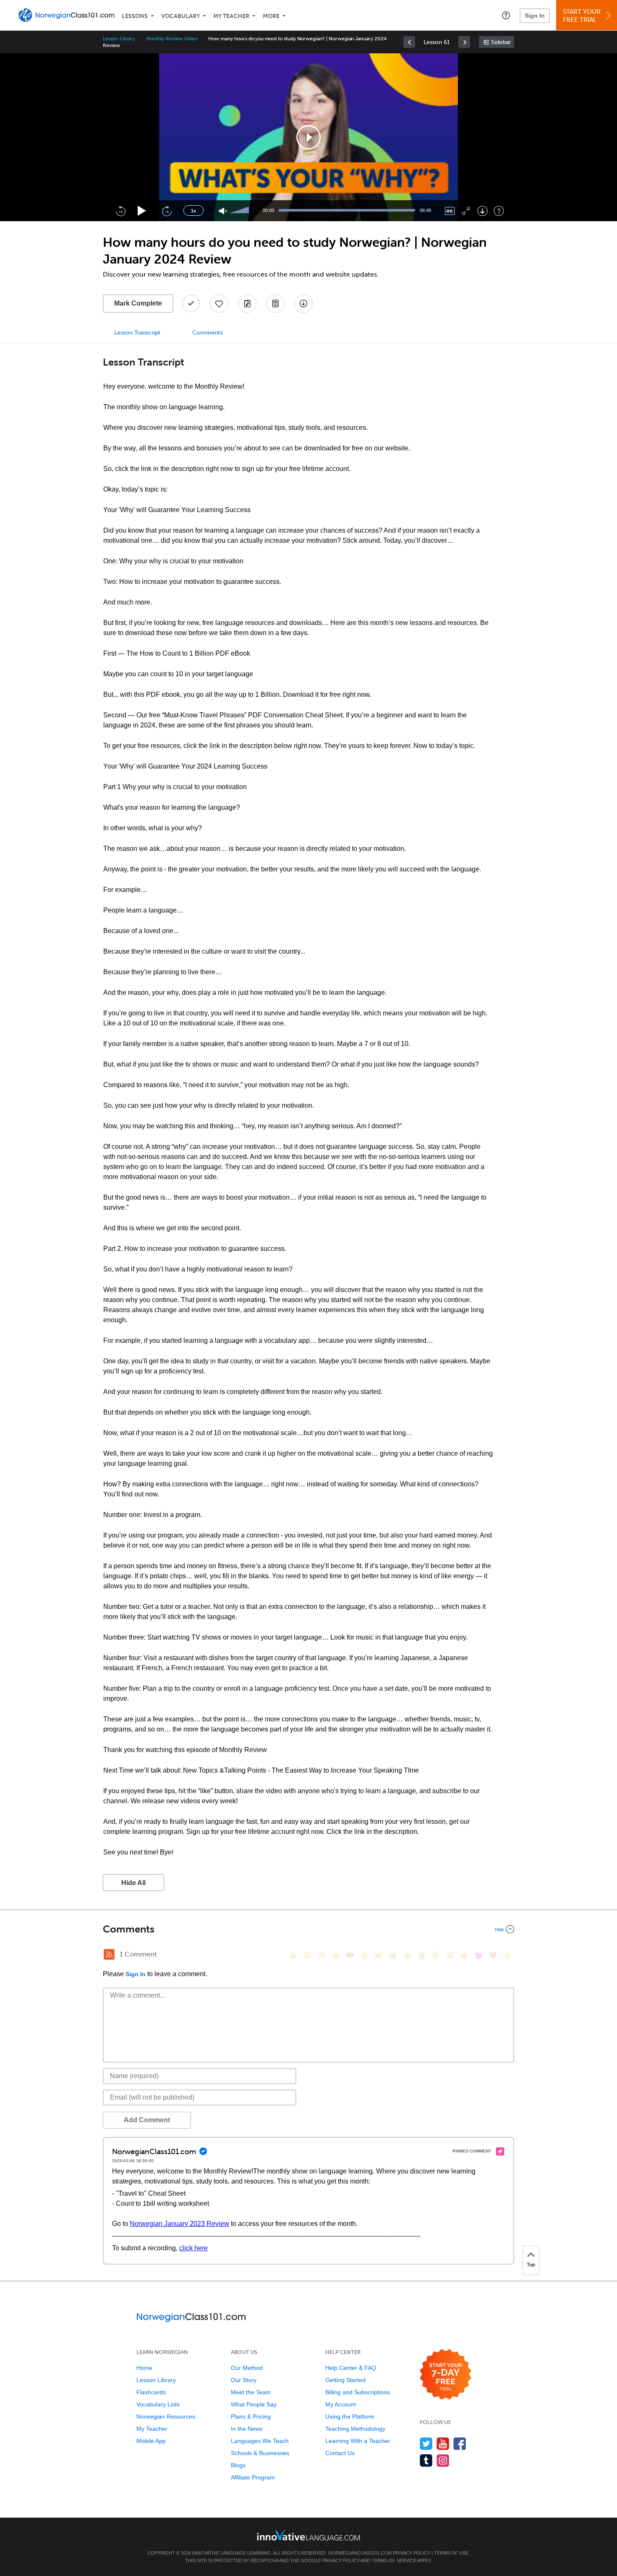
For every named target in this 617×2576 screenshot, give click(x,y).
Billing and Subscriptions (358, 2392)
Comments (207, 333)
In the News (247, 2429)
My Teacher (231, 16)
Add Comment (147, 2120)
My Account (341, 2404)
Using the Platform (350, 2416)
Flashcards (151, 2392)
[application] (308, 137)
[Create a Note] (247, 303)
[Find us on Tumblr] (426, 2460)
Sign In (535, 16)
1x (193, 211)
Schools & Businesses (260, 2453)
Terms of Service (394, 2560)
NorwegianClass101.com (360, 2553)
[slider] (241, 211)
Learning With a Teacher (358, 2441)
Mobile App (151, 2441)
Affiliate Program (253, 2477)
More (271, 16)
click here (193, 2248)
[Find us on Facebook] (460, 2444)
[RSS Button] (109, 1954)
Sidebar (501, 42)
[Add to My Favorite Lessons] (219, 303)
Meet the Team (251, 2392)
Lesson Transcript (137, 333)
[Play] (142, 211)
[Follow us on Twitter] (426, 2444)
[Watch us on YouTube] (443, 2444)
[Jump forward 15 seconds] (167, 211)
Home (144, 2368)
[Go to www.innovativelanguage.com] (308, 2535)
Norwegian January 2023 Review (179, 2224)
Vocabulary (180, 16)
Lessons (135, 16)
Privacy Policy (412, 2553)
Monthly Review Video (172, 39)
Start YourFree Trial (582, 16)
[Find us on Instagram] (443, 2460)
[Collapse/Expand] (308, 1929)
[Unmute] (223, 211)
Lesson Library (119, 39)
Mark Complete (138, 303)
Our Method (247, 2368)
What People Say (254, 2404)
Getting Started (345, 2380)
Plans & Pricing (251, 2416)
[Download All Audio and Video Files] (303, 303)
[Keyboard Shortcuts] (499, 211)
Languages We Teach (260, 2441)
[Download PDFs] (275, 303)
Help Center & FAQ (351, 2368)
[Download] (482, 211)
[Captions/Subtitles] (450, 211)
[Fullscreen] (466, 211)
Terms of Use (451, 2553)
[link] (409, 42)
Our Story (244, 2380)
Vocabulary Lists (158, 2404)
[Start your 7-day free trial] (446, 2375)
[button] (506, 15)
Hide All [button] (133, 1883)
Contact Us (340, 2453)
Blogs (238, 2465)
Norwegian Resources (166, 2416)
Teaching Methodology (355, 2429)
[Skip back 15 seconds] (120, 211)
